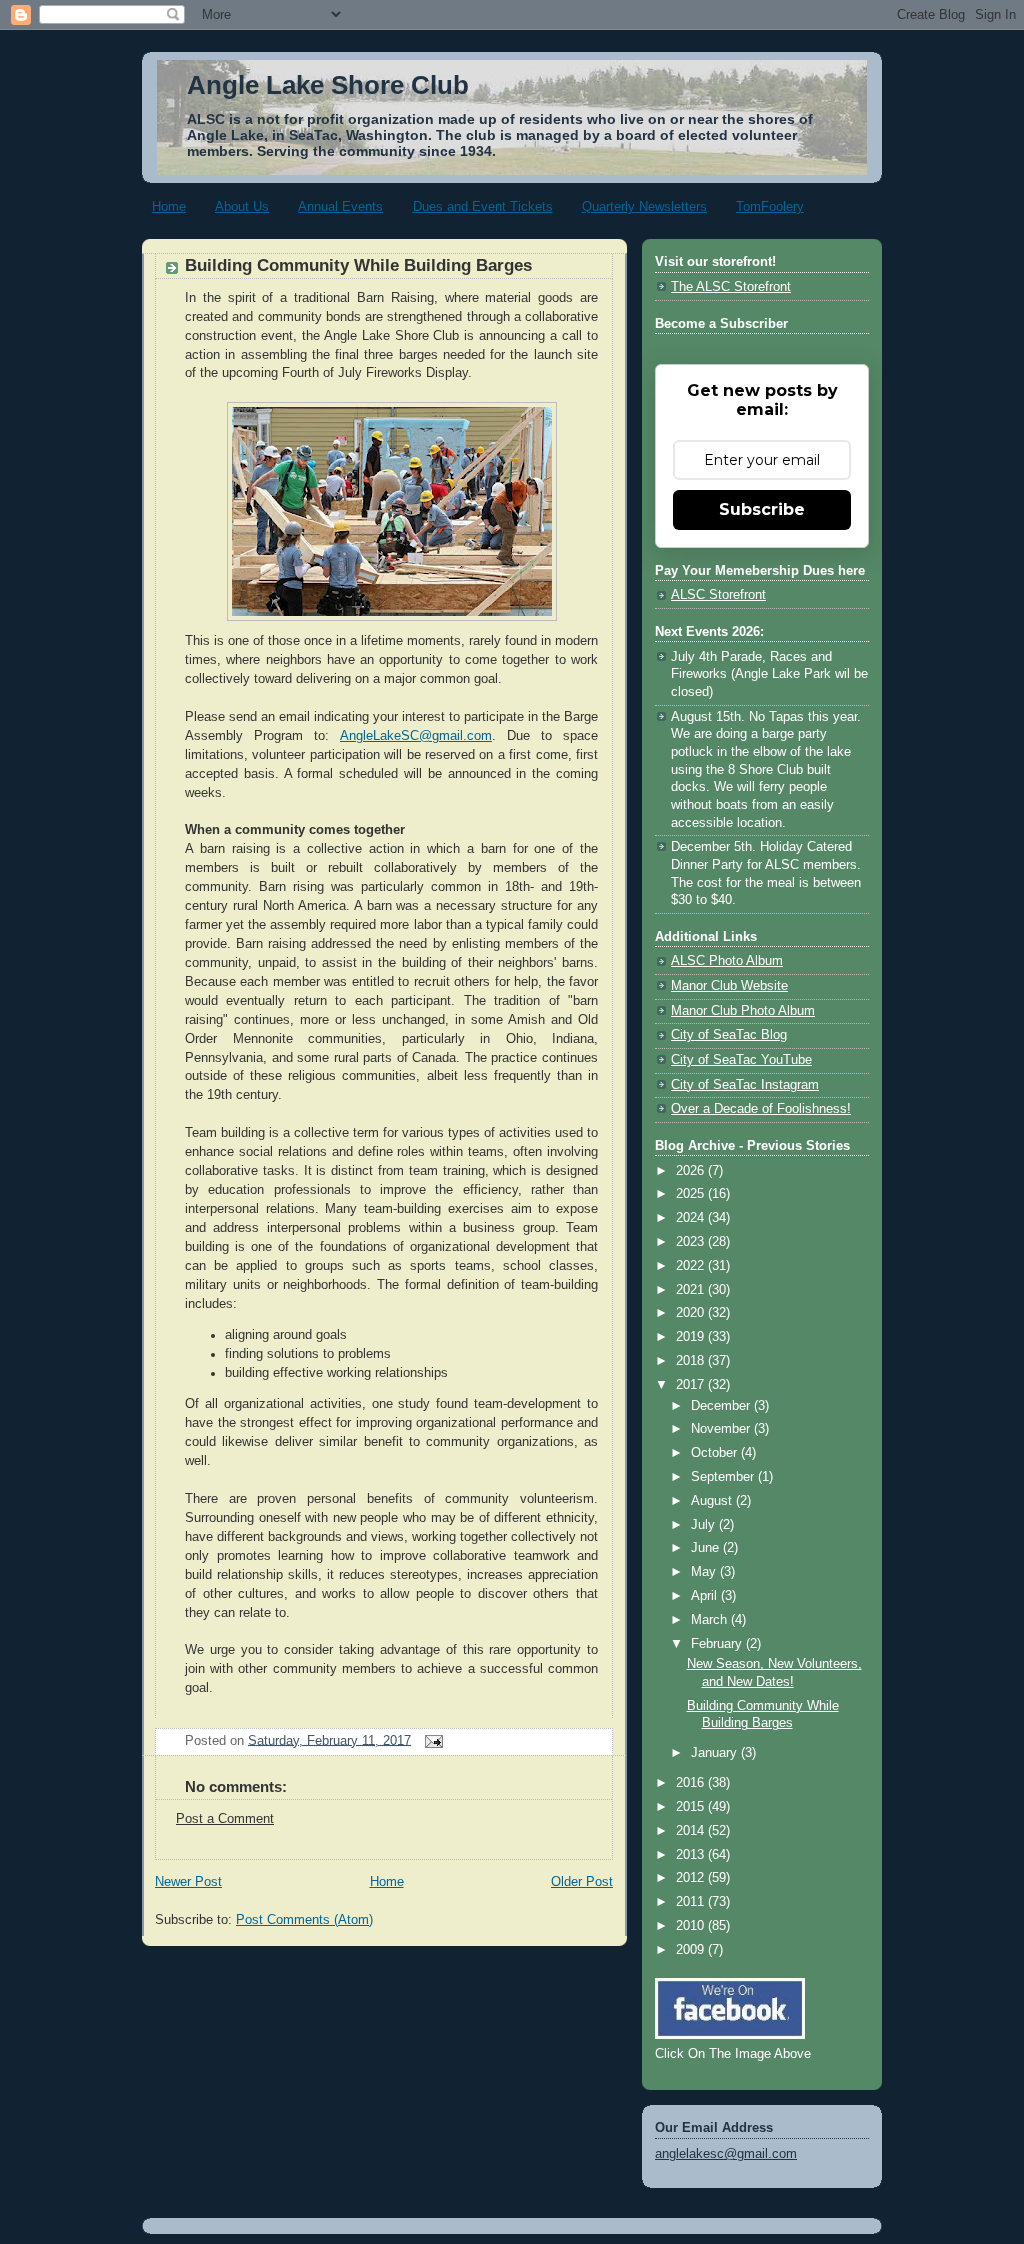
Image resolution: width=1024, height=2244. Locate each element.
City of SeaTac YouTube (741, 1060)
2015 (692, 1807)
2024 (692, 1218)
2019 (692, 1337)
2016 (692, 1783)
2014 (692, 1831)
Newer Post (188, 1882)
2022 (692, 1266)
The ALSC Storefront (731, 287)
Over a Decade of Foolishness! (761, 1109)
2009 (692, 1950)
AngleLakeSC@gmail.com (416, 736)
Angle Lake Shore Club (328, 85)
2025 (692, 1194)
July (705, 1525)
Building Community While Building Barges (358, 265)
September (724, 1477)
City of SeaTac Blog (729, 1035)
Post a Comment (225, 1819)
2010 (692, 1926)
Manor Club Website (729, 986)
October (716, 1453)
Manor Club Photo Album (743, 1011)
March (711, 1620)
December (722, 1406)
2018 (692, 1361)
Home (169, 206)
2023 (692, 1242)
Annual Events (340, 206)
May (705, 1572)
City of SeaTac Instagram (745, 1085)
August (713, 1501)
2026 (692, 1171)
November (722, 1429)
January (716, 1753)
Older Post (582, 1882)
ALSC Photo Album (727, 961)
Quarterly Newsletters (644, 206)
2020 (692, 1313)
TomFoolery (770, 206)
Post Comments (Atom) (304, 1920)
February (718, 1644)
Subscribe (762, 509)
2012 (692, 1878)
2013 (692, 1855)
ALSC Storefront (718, 595)
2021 (692, 1290)
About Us (242, 206)
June (707, 1548)
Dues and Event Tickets (483, 206)
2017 (692, 1385)
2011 (692, 1902)
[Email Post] (431, 1740)
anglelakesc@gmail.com (726, 2154)
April (706, 1596)
